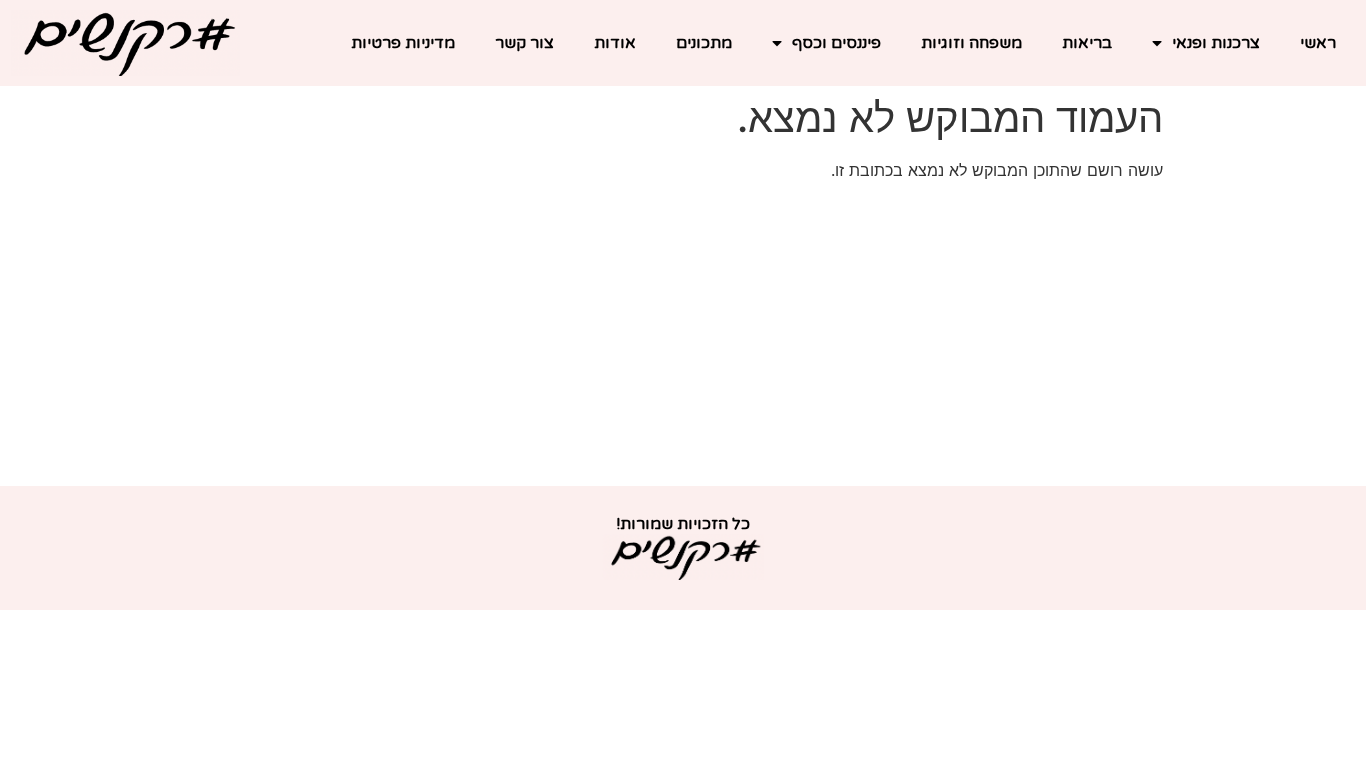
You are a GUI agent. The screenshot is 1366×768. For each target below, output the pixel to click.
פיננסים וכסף (836, 43)
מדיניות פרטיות (403, 43)
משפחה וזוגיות (971, 43)
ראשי (1318, 43)
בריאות (1087, 43)
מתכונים (704, 43)
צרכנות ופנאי (1216, 43)
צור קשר (524, 43)
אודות (615, 43)
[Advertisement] (683, 336)
